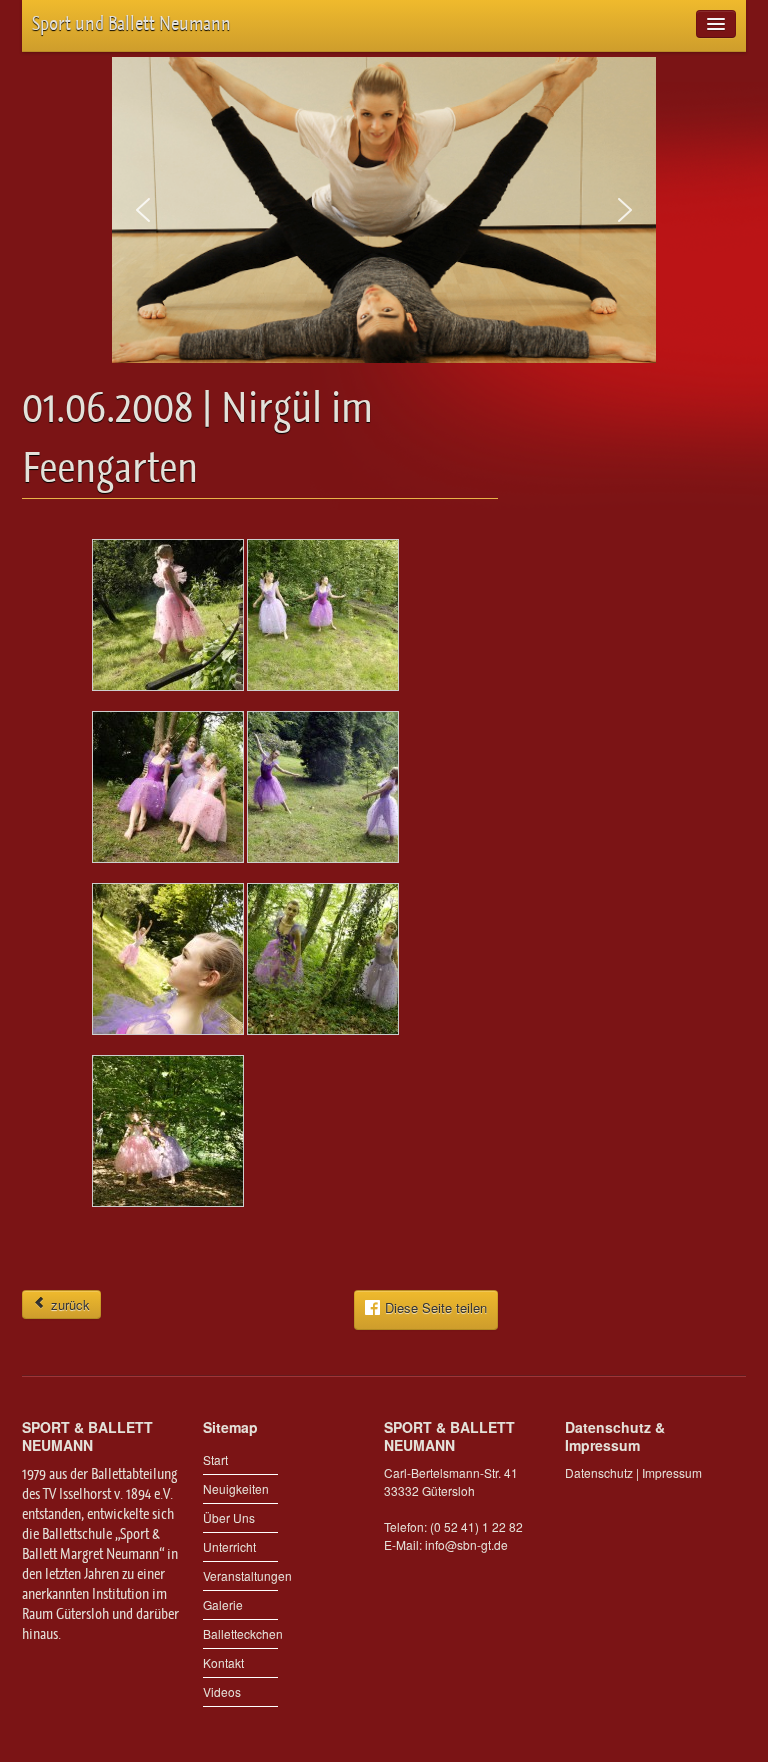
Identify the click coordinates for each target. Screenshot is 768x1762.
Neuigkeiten (236, 1488)
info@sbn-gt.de (466, 1544)
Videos (222, 1691)
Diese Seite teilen (436, 1307)
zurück (68, 1304)
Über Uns (229, 1517)
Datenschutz (599, 1472)
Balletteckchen (240, 1633)
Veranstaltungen (240, 1575)
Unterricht (229, 1546)
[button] (143, 210)
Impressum (672, 1472)
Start (215, 1459)
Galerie (223, 1604)
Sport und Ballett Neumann (131, 23)
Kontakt (223, 1662)
